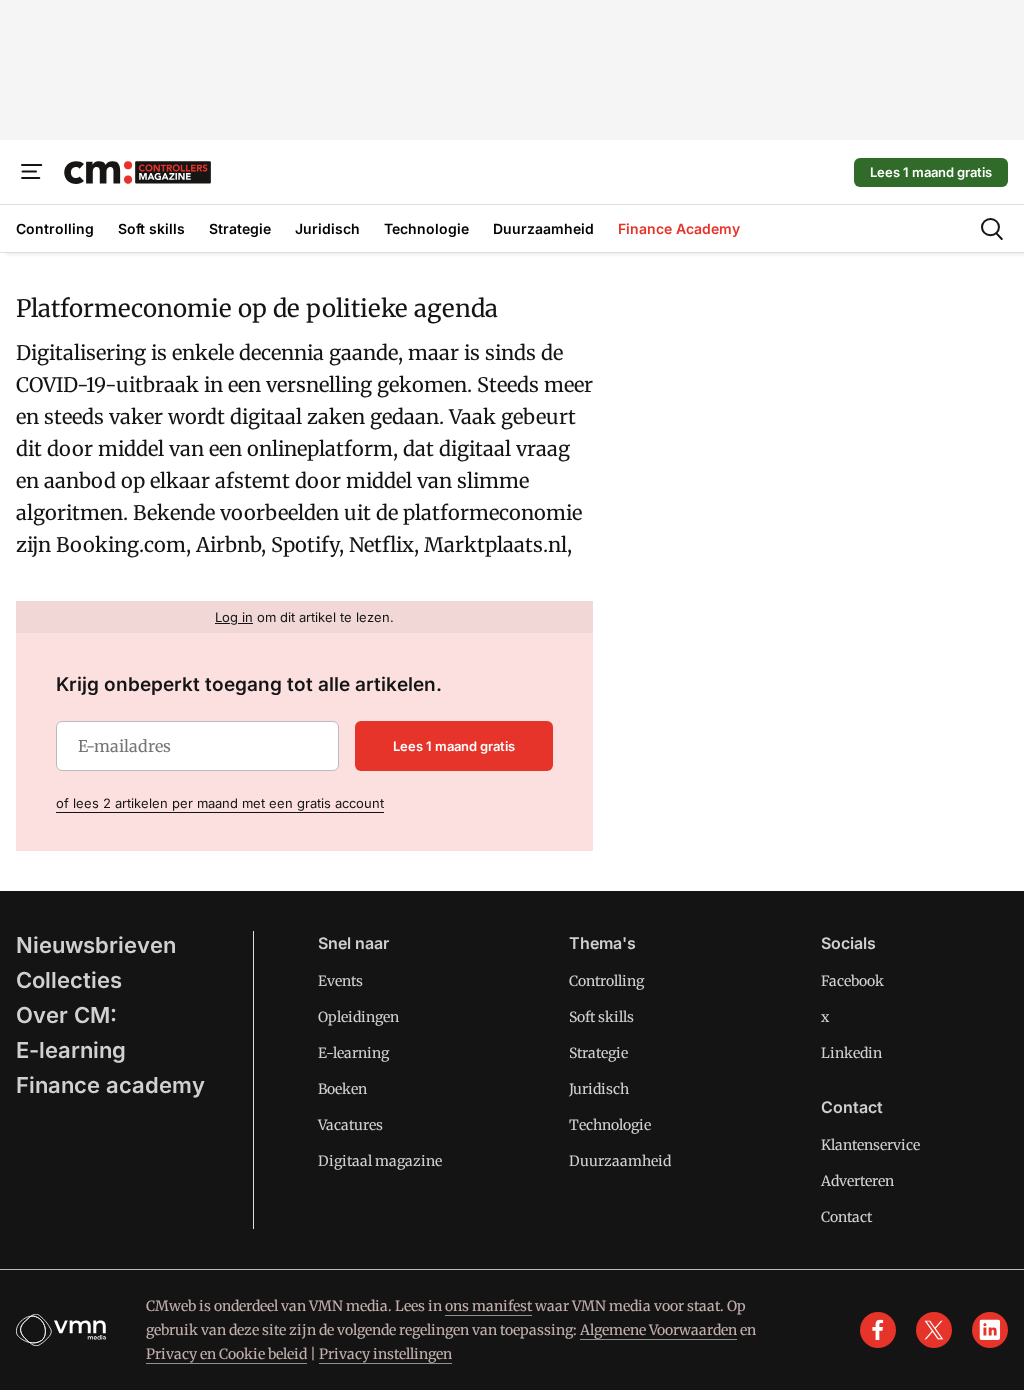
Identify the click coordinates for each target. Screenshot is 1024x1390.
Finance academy (110, 1085)
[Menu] (32, 172)
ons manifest (488, 1306)
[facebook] (878, 1330)
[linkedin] (990, 1330)
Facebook (852, 981)
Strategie (598, 1053)
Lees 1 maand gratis (931, 172)
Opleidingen (358, 1017)
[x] (934, 1330)
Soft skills (601, 1017)
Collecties (69, 980)
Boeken (342, 1089)
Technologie (610, 1125)
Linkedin (851, 1053)
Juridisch (599, 1089)
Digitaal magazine (380, 1161)
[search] (992, 229)
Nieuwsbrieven (96, 945)
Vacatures (350, 1125)
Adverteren (857, 1181)
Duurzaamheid (620, 1161)
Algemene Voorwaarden (658, 1330)
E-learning (71, 1050)
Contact (846, 1217)
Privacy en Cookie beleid (226, 1354)
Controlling (606, 981)
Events (340, 981)
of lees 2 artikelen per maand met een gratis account (220, 803)
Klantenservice (870, 1145)
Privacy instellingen (385, 1354)
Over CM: (66, 1015)
